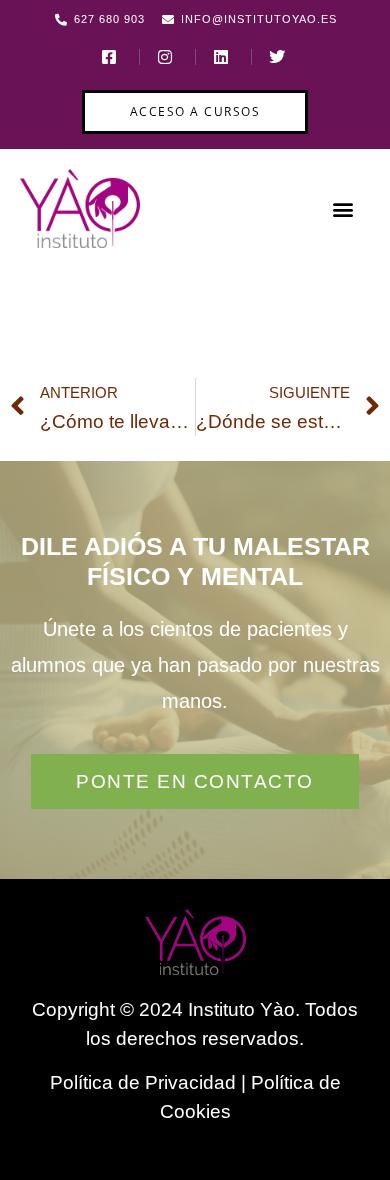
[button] (343, 208)
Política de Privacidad (143, 1082)
